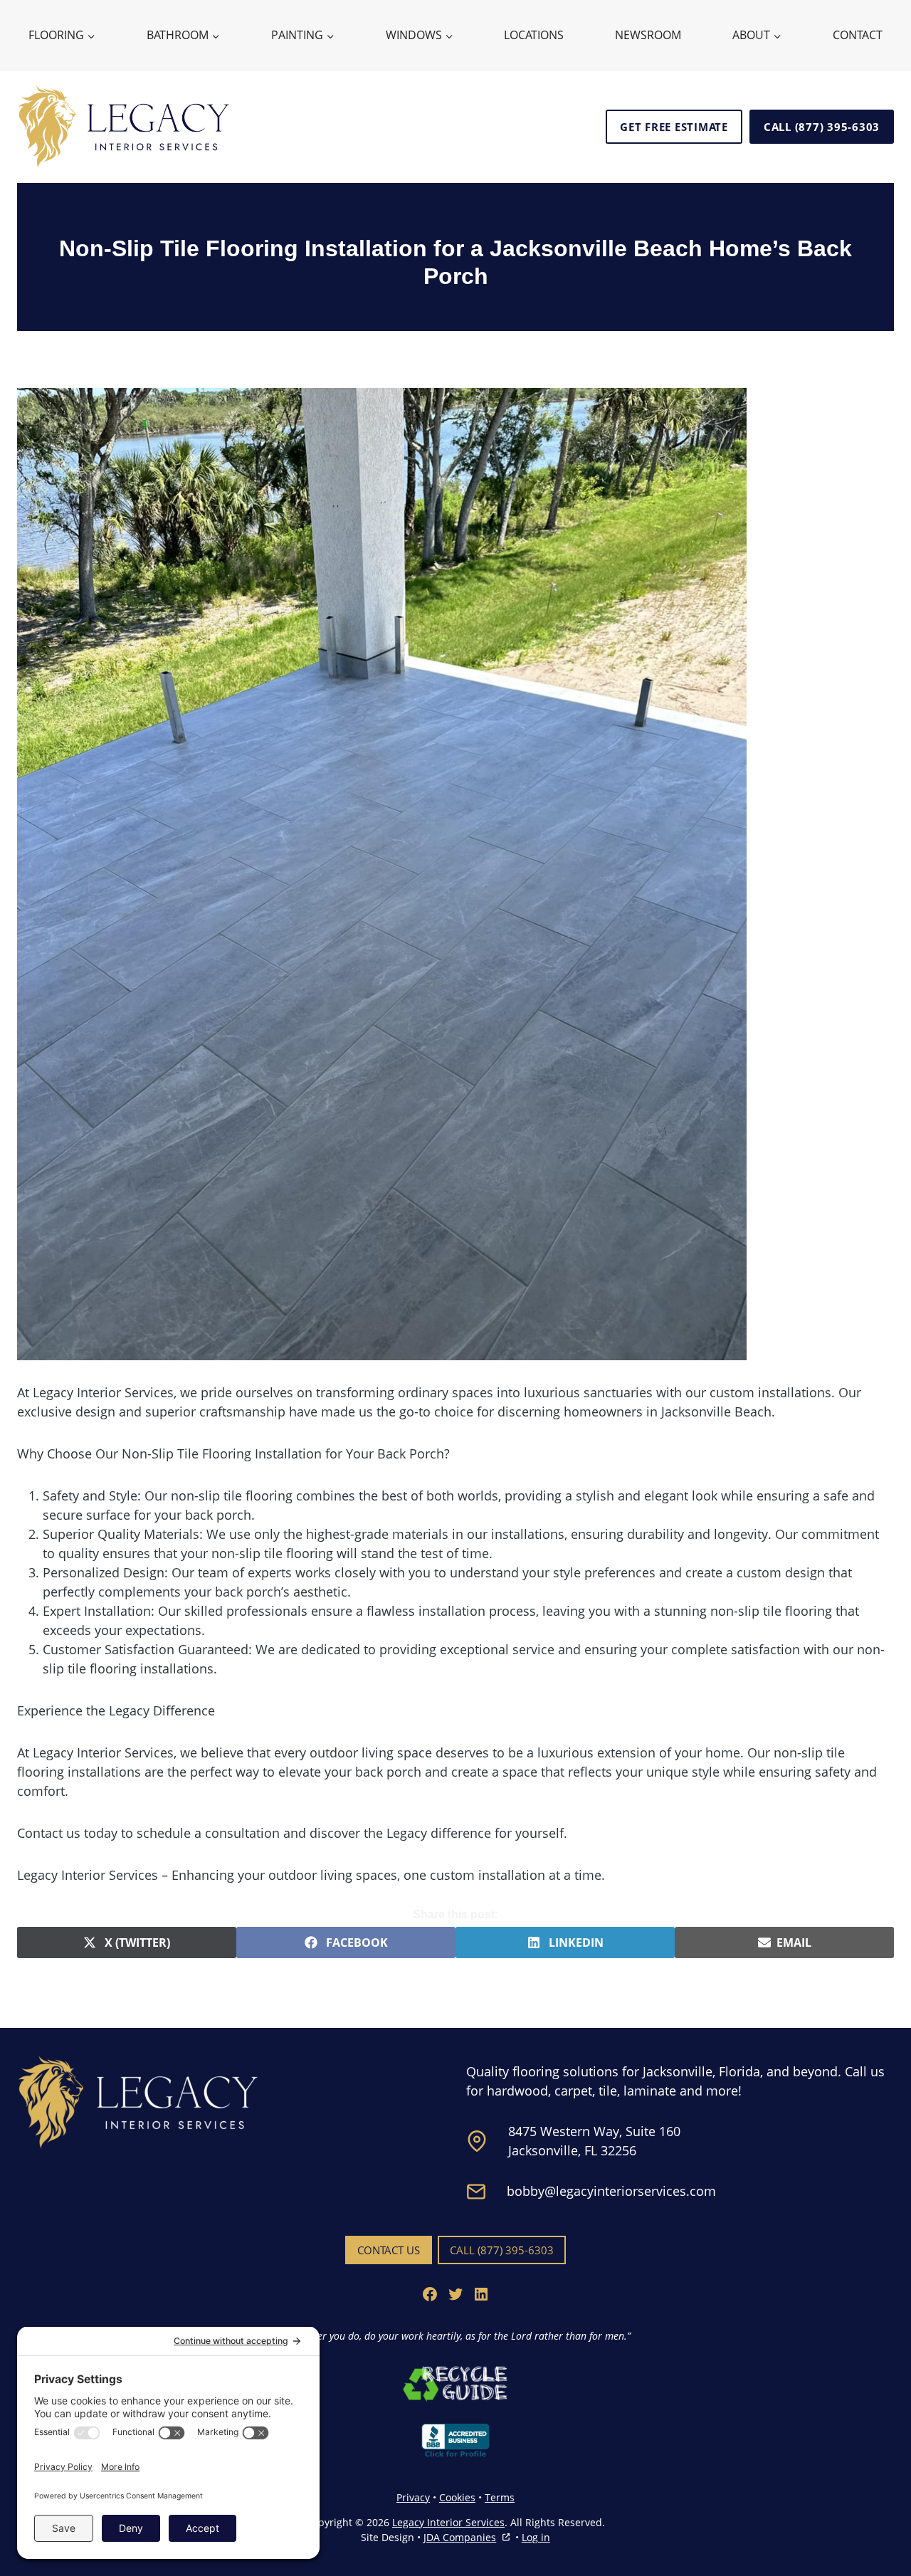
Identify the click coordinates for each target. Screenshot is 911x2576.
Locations (534, 35)
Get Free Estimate (674, 127)
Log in (536, 2537)
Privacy (413, 2497)
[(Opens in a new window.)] (455, 2383)
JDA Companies (460, 2538)
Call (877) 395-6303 (822, 127)
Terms (500, 2497)
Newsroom (648, 35)
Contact (858, 35)
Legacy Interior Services (448, 2522)
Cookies (457, 2497)
